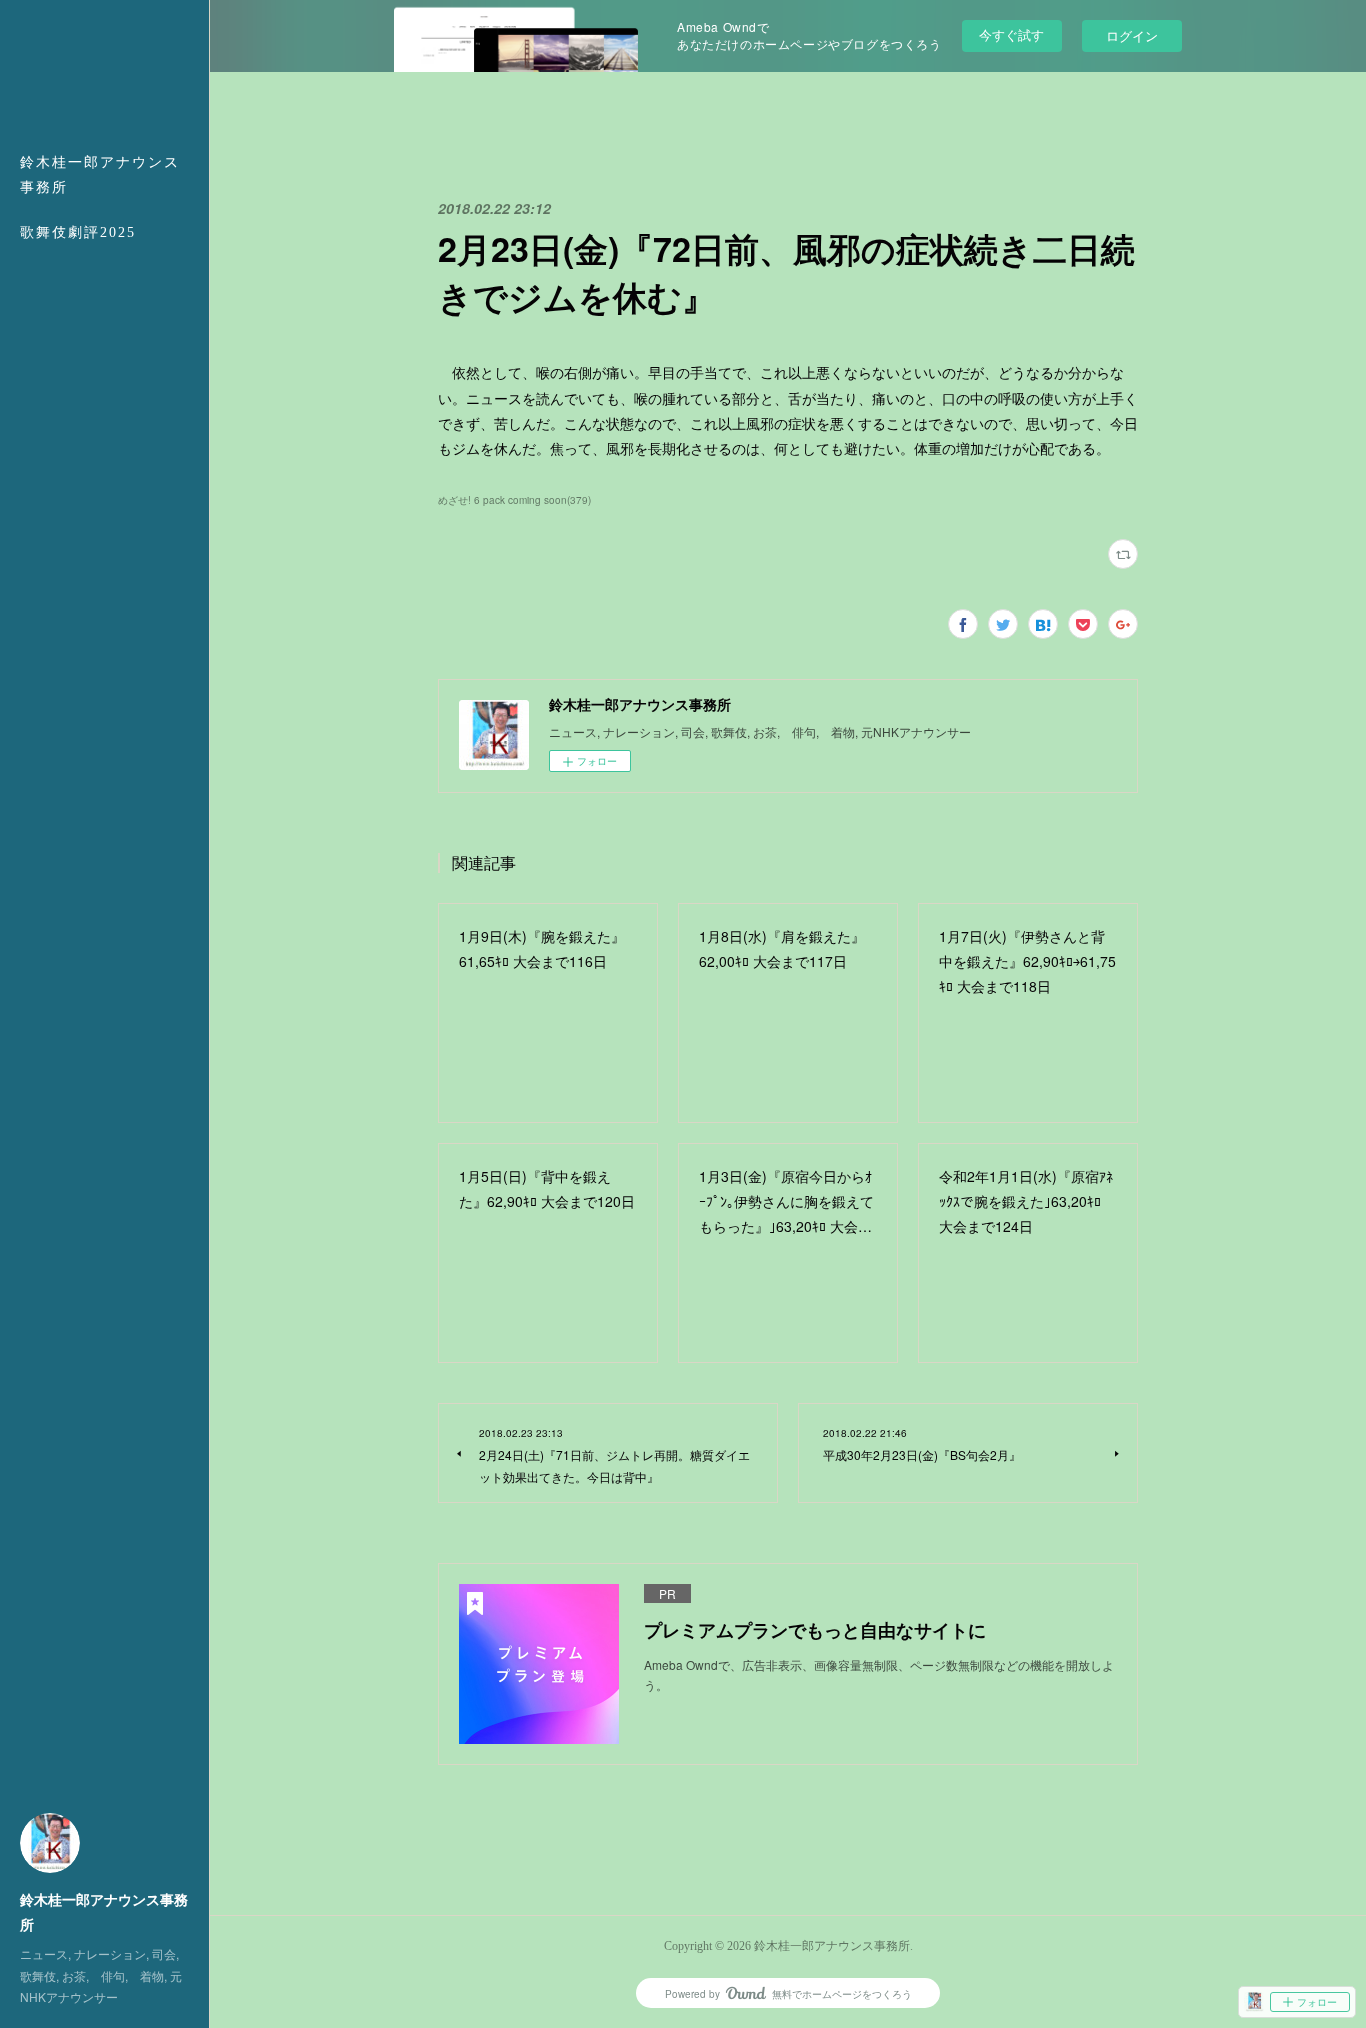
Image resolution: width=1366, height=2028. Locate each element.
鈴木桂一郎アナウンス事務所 (100, 175)
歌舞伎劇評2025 (78, 232)
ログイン (1132, 35)
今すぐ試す (1011, 34)
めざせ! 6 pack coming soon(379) (514, 500)
